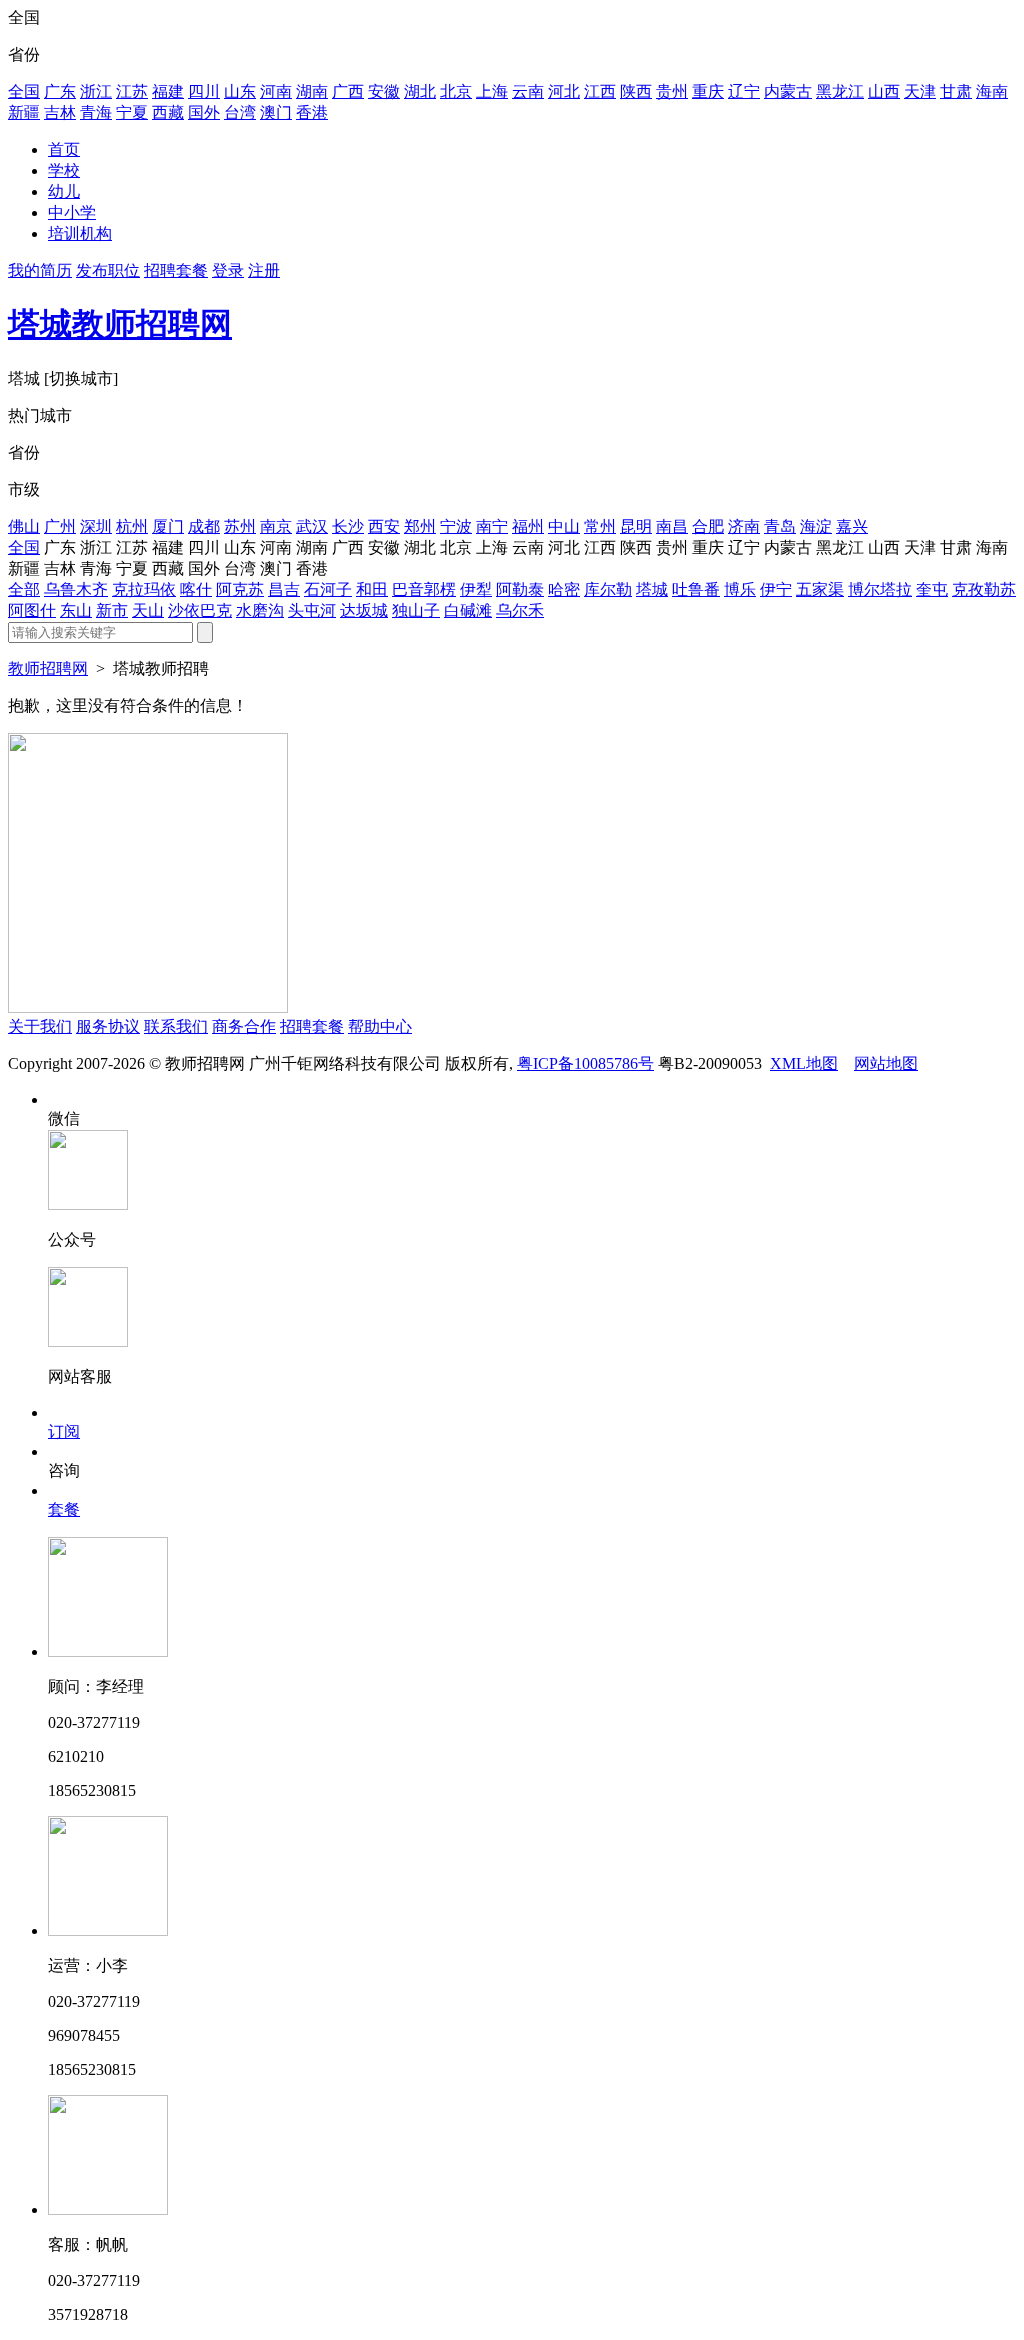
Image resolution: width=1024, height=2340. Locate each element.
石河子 (328, 589)
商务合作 (244, 1026)
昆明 (636, 526)
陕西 (636, 91)
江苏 (132, 91)
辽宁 (744, 91)
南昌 (672, 526)
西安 (384, 526)
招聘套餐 (176, 270)
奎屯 (932, 589)
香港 (312, 112)
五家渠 (820, 589)
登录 (228, 270)
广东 (60, 91)
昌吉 (284, 589)
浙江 (96, 91)
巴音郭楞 (424, 589)
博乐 (740, 589)
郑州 (420, 526)
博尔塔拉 (880, 589)
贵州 (672, 91)
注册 (264, 270)
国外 (204, 112)
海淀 (816, 526)
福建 (168, 91)
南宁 (492, 526)
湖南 (312, 91)
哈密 (564, 589)
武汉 (312, 526)
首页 (64, 149)
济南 (744, 526)
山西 (884, 91)
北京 (456, 91)
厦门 (168, 526)
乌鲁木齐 (76, 589)
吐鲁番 (696, 589)
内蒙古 (788, 91)
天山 (148, 610)
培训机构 (80, 233)
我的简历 (40, 270)
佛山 (24, 526)
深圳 (96, 526)
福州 (528, 526)
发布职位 (108, 270)
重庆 (708, 91)
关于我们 (40, 1026)
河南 (276, 91)
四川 (204, 91)
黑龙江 (840, 91)
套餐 (64, 1509)
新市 (112, 610)
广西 (348, 91)
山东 (240, 91)
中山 (564, 526)
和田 (372, 589)
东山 (76, 610)
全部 (24, 589)
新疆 (24, 112)
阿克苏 (240, 589)
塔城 (652, 589)
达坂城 (364, 610)
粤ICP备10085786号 (585, 1063)
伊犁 (476, 589)
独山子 (416, 610)
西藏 (168, 112)
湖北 (420, 91)
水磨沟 (260, 610)
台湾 (240, 112)
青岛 (780, 526)
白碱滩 (468, 610)
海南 (992, 91)
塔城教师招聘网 (120, 324)
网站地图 (886, 1063)
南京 (276, 526)
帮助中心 (380, 1026)
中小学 (72, 212)
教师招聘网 (48, 668)
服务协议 (108, 1026)
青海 (96, 112)
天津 (920, 91)
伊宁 (776, 589)
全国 (24, 91)
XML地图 (804, 1063)
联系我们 (176, 1026)
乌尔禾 (520, 610)
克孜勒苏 (984, 589)
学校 (64, 170)
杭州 (132, 526)
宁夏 (132, 112)
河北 (564, 91)
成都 (204, 526)
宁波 (456, 526)
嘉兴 (852, 526)
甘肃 (956, 91)
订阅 (64, 1431)
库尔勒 (608, 589)
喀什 (196, 589)
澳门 (276, 112)
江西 (600, 91)
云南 (528, 91)
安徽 (384, 91)
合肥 (708, 526)
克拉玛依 (144, 589)
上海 (492, 91)
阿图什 (32, 610)
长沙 (348, 526)
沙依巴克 (200, 610)
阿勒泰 (520, 589)
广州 (60, 526)
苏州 (240, 526)
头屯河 (312, 610)
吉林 (60, 112)
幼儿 (64, 191)
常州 (600, 526)
